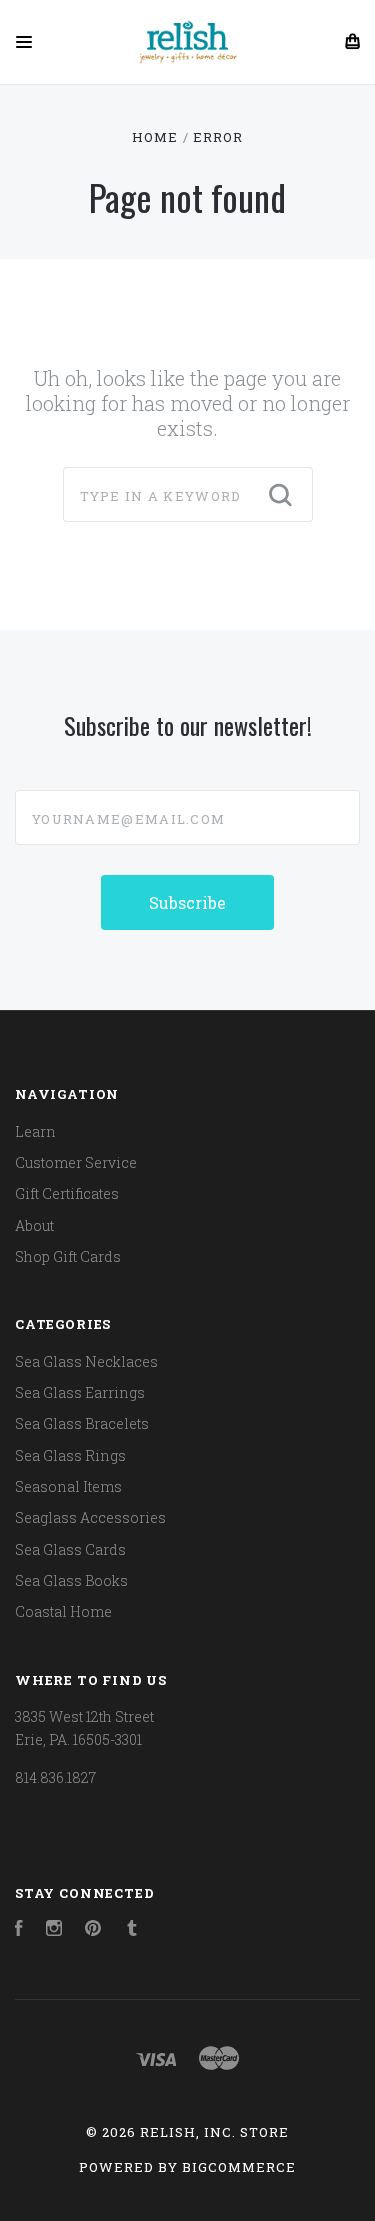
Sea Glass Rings (70, 1455)
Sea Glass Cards (70, 1549)
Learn (35, 1131)
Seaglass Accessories (90, 1517)
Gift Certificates (67, 1193)
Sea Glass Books (71, 1580)
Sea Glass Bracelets (82, 1423)
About (34, 1225)
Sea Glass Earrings (80, 1392)
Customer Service (76, 1162)
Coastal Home (63, 1611)
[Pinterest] (93, 1930)
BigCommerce (239, 2167)
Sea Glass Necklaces (86, 1361)
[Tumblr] (132, 1930)
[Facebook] (19, 1930)
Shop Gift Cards (68, 1256)
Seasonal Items (68, 1486)
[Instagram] (54, 1930)
